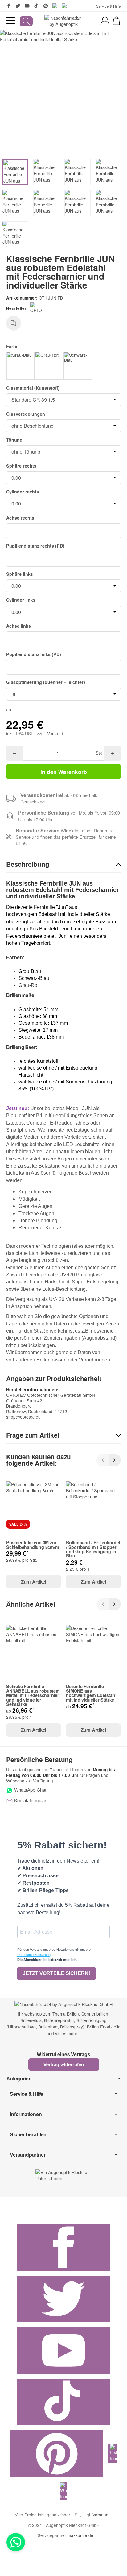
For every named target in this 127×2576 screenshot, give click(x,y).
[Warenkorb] (116, 21)
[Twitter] (18, 6)
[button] (63, 865)
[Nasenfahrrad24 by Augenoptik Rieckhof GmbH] (63, 21)
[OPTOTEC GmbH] (38, 308)
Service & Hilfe (109, 6)
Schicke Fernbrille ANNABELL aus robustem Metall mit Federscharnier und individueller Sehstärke (33, 1695)
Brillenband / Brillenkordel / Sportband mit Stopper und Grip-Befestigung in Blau (93, 1549)
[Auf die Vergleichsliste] (14, 323)
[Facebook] (9, 6)
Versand (55, 733)
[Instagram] (55, 6)
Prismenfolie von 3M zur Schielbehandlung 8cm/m (33, 1545)
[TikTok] (36, 6)
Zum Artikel (34, 1582)
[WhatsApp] (64, 6)
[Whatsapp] (16, 2542)
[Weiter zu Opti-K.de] (63, 2174)
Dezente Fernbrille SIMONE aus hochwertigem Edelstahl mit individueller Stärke (91, 1693)
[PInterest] (46, 6)
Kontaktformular (30, 1800)
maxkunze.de (80, 2535)
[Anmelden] (105, 21)
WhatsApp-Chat (30, 1790)
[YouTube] (27, 6)
